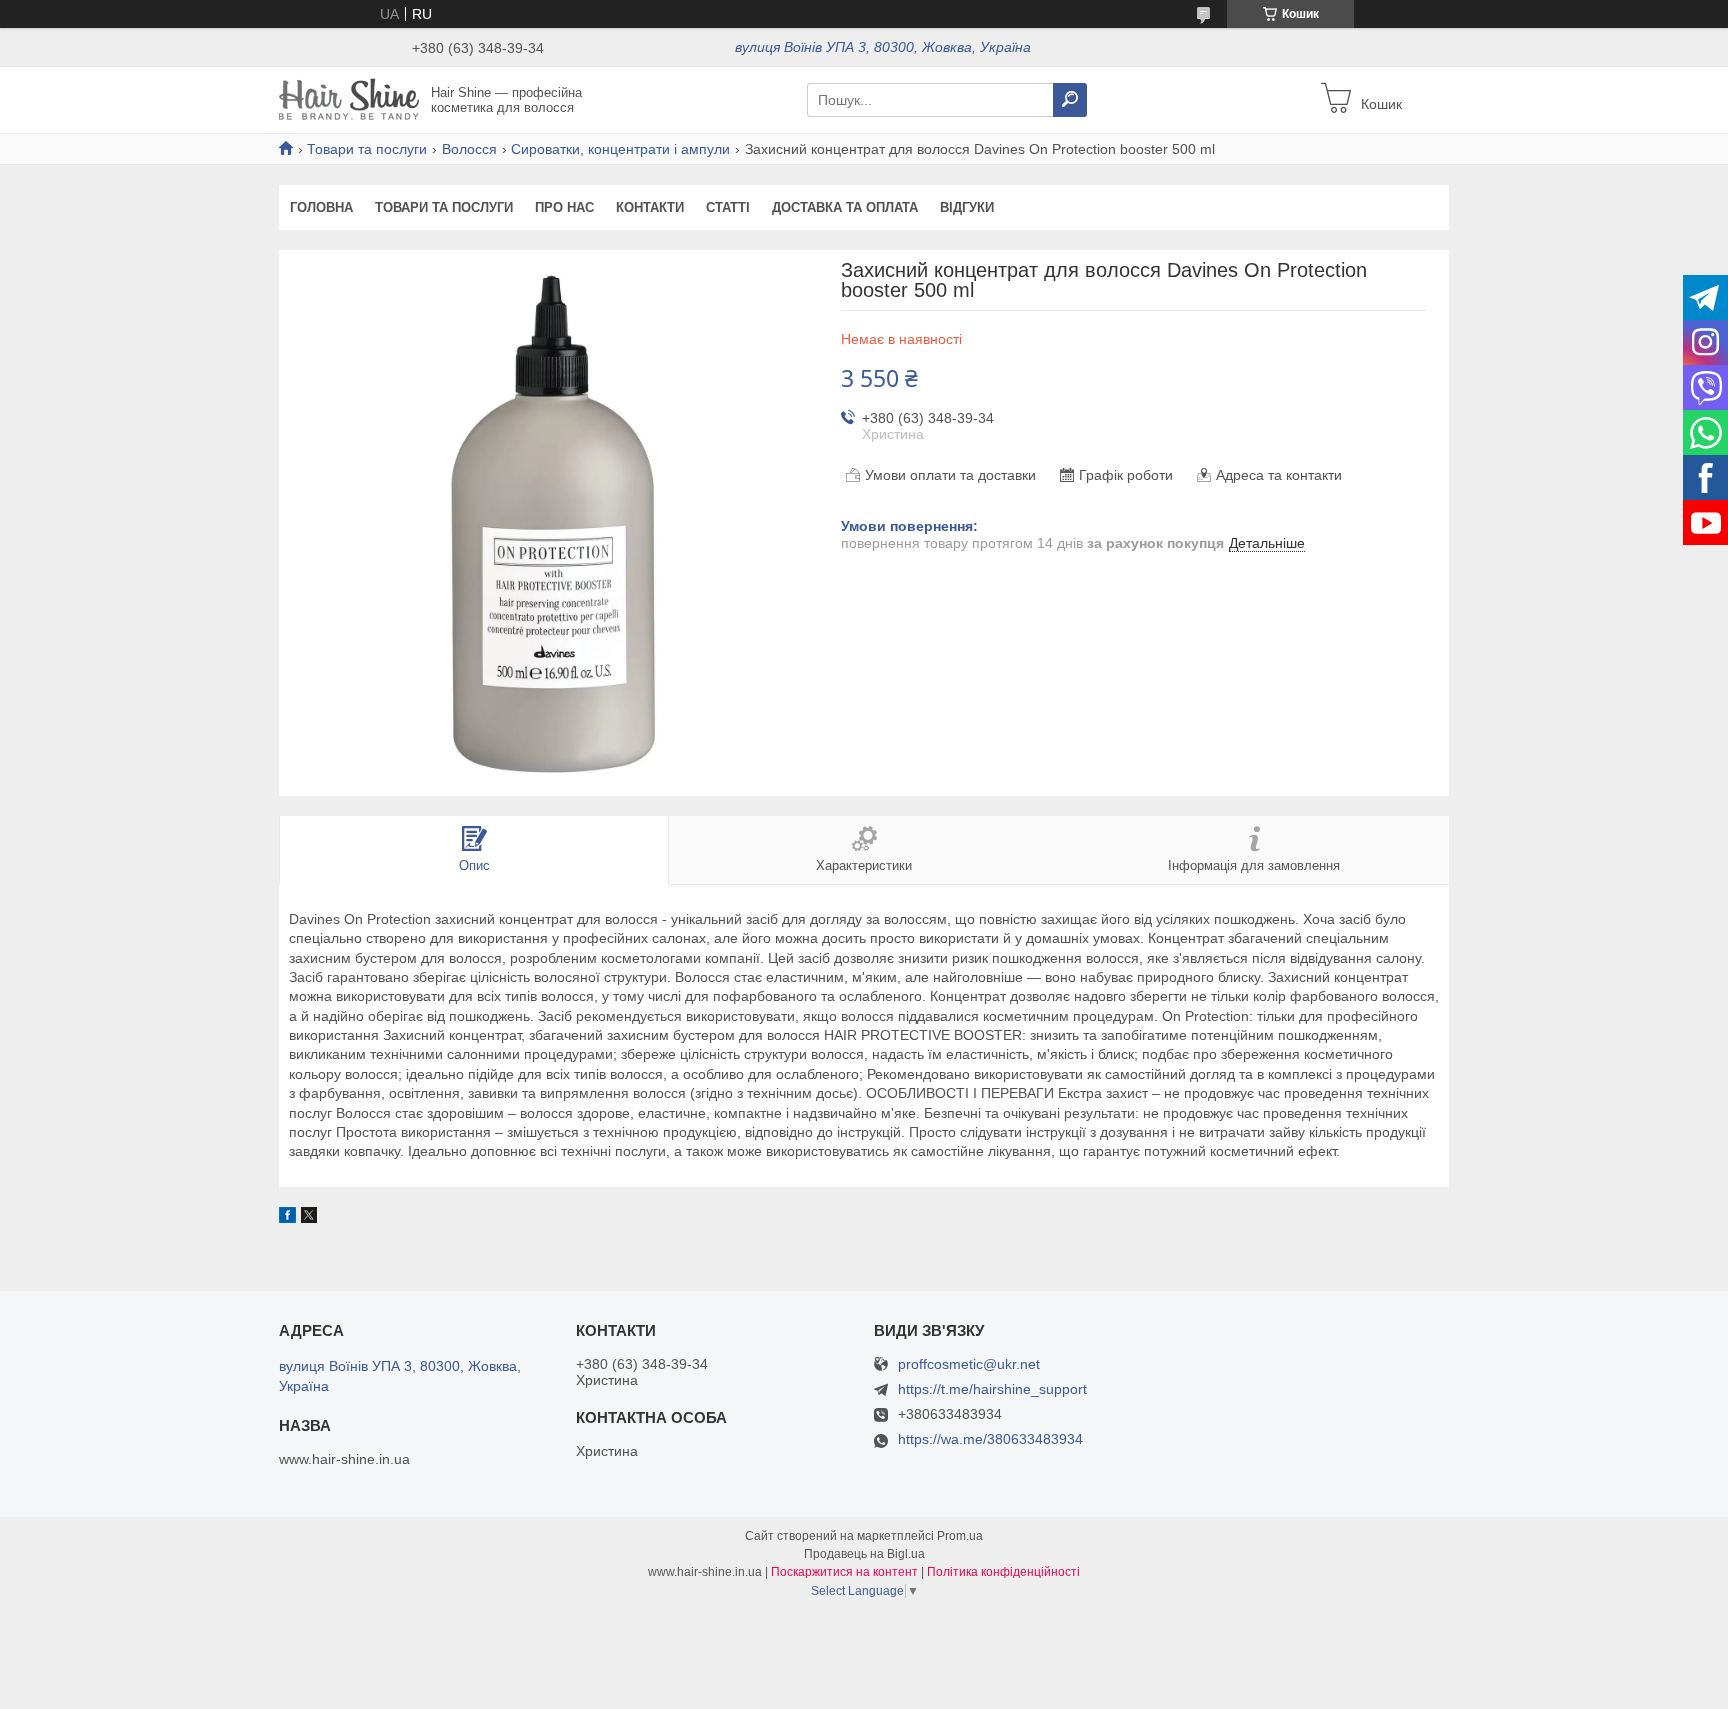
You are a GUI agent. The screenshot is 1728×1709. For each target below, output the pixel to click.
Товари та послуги (367, 149)
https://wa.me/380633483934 (990, 1439)
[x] (309, 1218)
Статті (728, 207)
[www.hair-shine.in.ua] (349, 99)
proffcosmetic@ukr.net (969, 1364)
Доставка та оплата (845, 207)
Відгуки (967, 207)
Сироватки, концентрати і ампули (620, 149)
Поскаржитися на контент (844, 1572)
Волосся (469, 149)
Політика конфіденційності (1003, 1572)
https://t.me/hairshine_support (992, 1389)
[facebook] (287, 1218)
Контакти (650, 207)
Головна (321, 207)
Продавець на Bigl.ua (864, 1554)
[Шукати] (1070, 100)
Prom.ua (960, 1536)
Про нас (564, 207)
